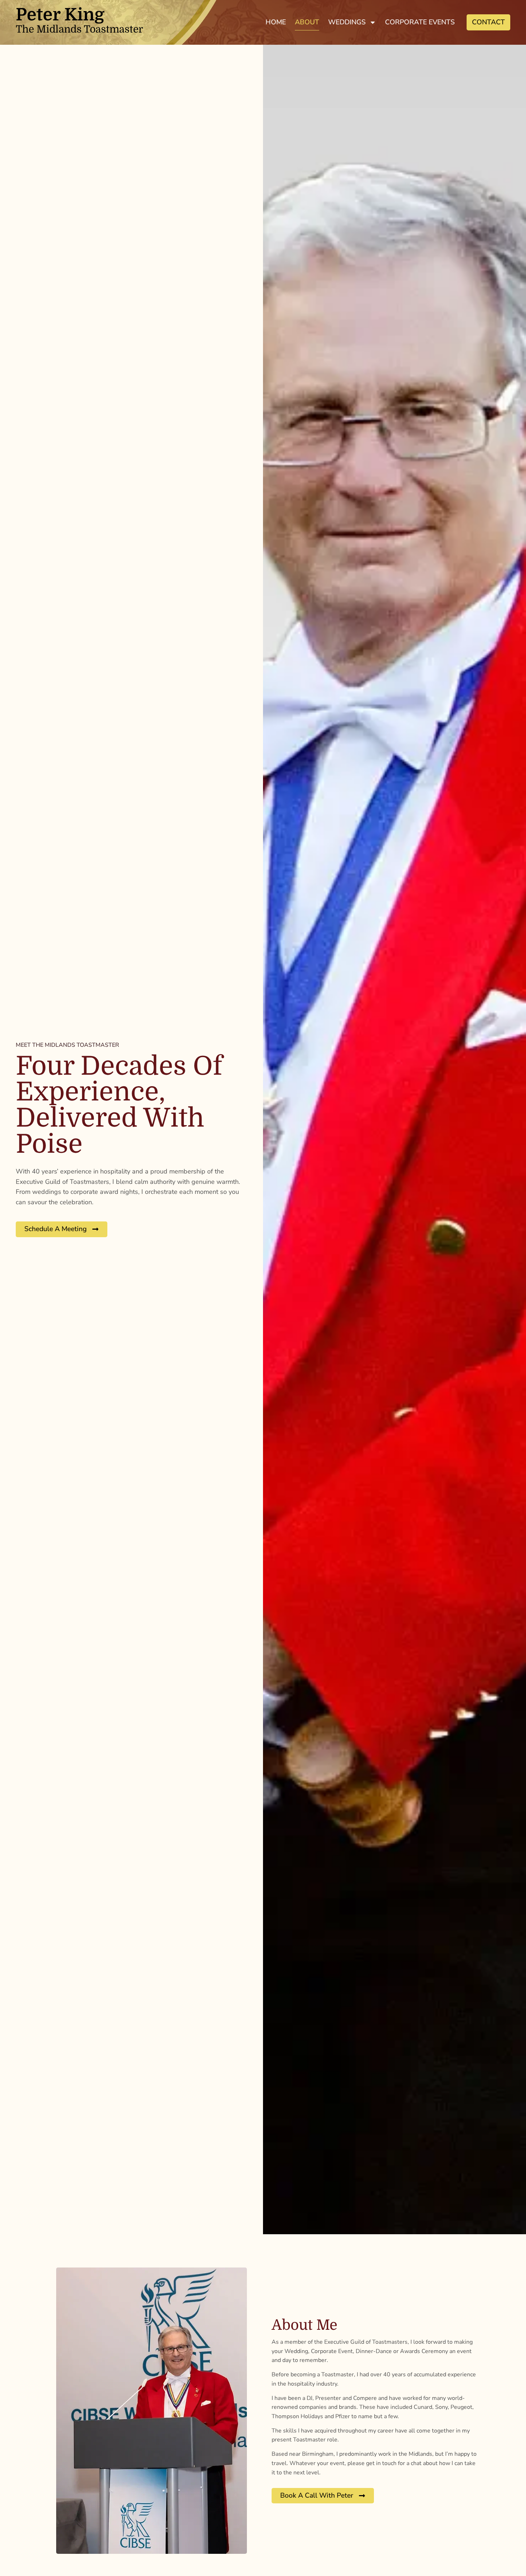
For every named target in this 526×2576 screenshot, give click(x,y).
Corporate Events (420, 22)
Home (276, 22)
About (307, 22)
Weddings (347, 22)
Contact (488, 22)
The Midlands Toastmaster (79, 23)
